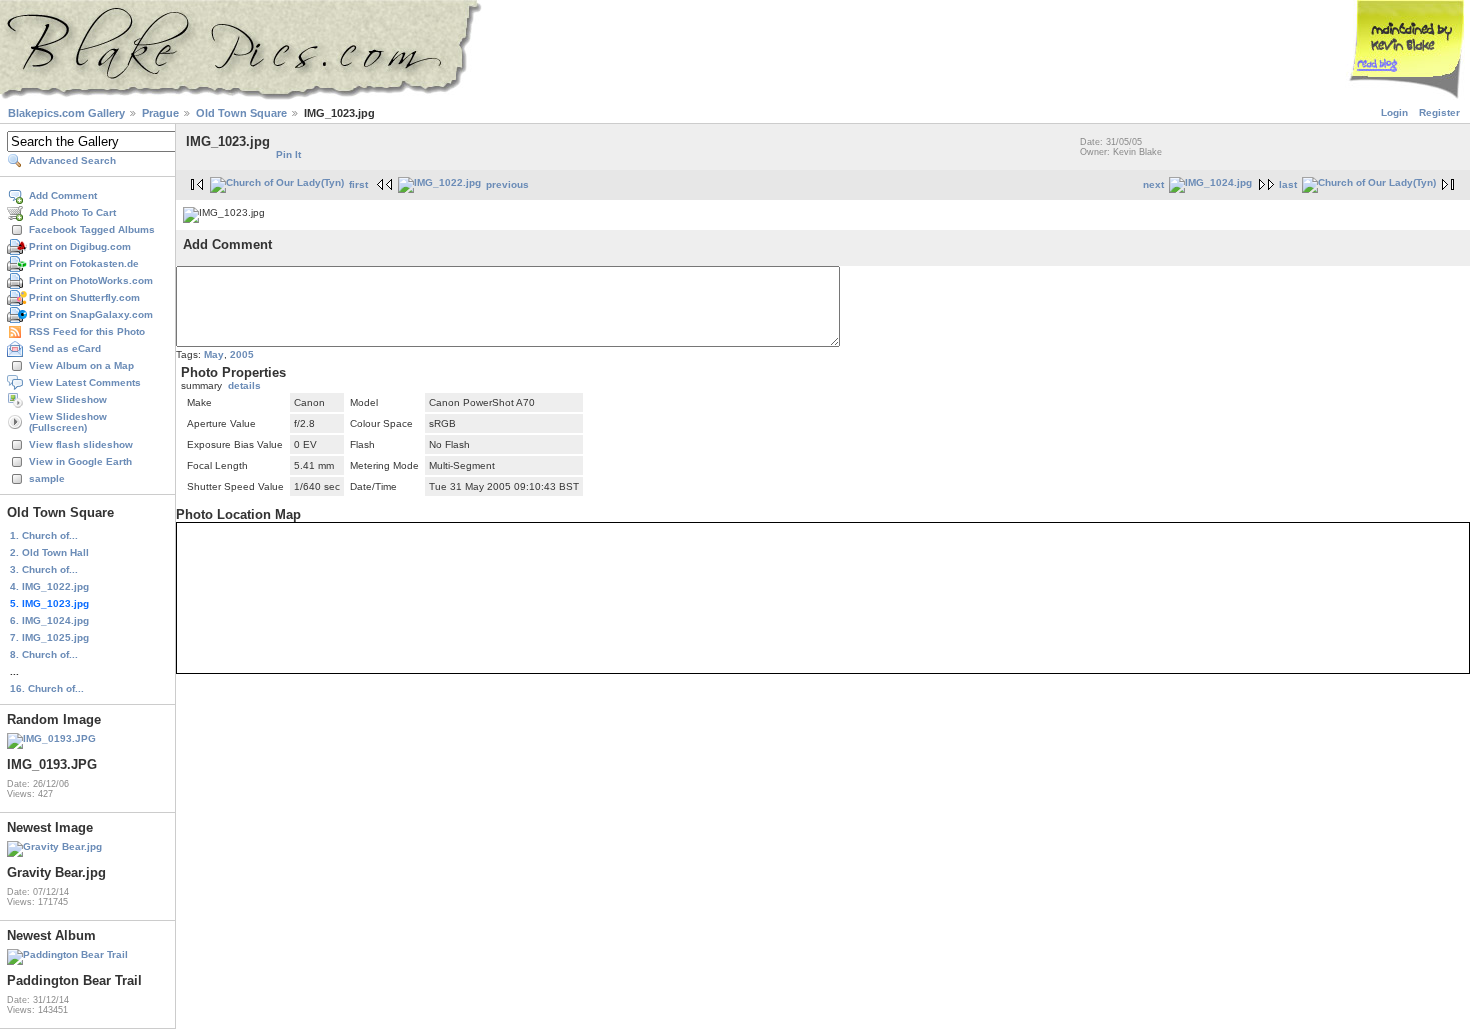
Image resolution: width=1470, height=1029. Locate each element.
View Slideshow (68, 399)
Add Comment (63, 195)
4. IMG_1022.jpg (49, 586)
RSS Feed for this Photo (87, 331)
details (244, 385)
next (1153, 184)
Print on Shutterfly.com (84, 297)
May (214, 354)
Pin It (288, 154)
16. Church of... (47, 688)
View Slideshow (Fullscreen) (68, 422)
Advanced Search (72, 160)
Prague (160, 113)
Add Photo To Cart (72, 212)
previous (507, 184)
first (358, 184)
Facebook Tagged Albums (92, 229)
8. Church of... (44, 654)
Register (1439, 112)
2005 (242, 354)
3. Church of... (44, 569)
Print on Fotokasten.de (84, 263)
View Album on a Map (81, 365)
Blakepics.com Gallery (66, 113)
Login (1394, 112)
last (1288, 184)
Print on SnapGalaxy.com (91, 314)
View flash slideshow (81, 444)
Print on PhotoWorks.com (91, 280)
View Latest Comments (85, 382)
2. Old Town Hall (49, 552)
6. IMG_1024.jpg (49, 620)
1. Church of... (44, 535)
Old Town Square (241, 113)
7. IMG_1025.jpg (49, 637)
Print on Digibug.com (80, 246)
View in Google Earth (80, 461)
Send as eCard (65, 348)
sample (47, 478)
